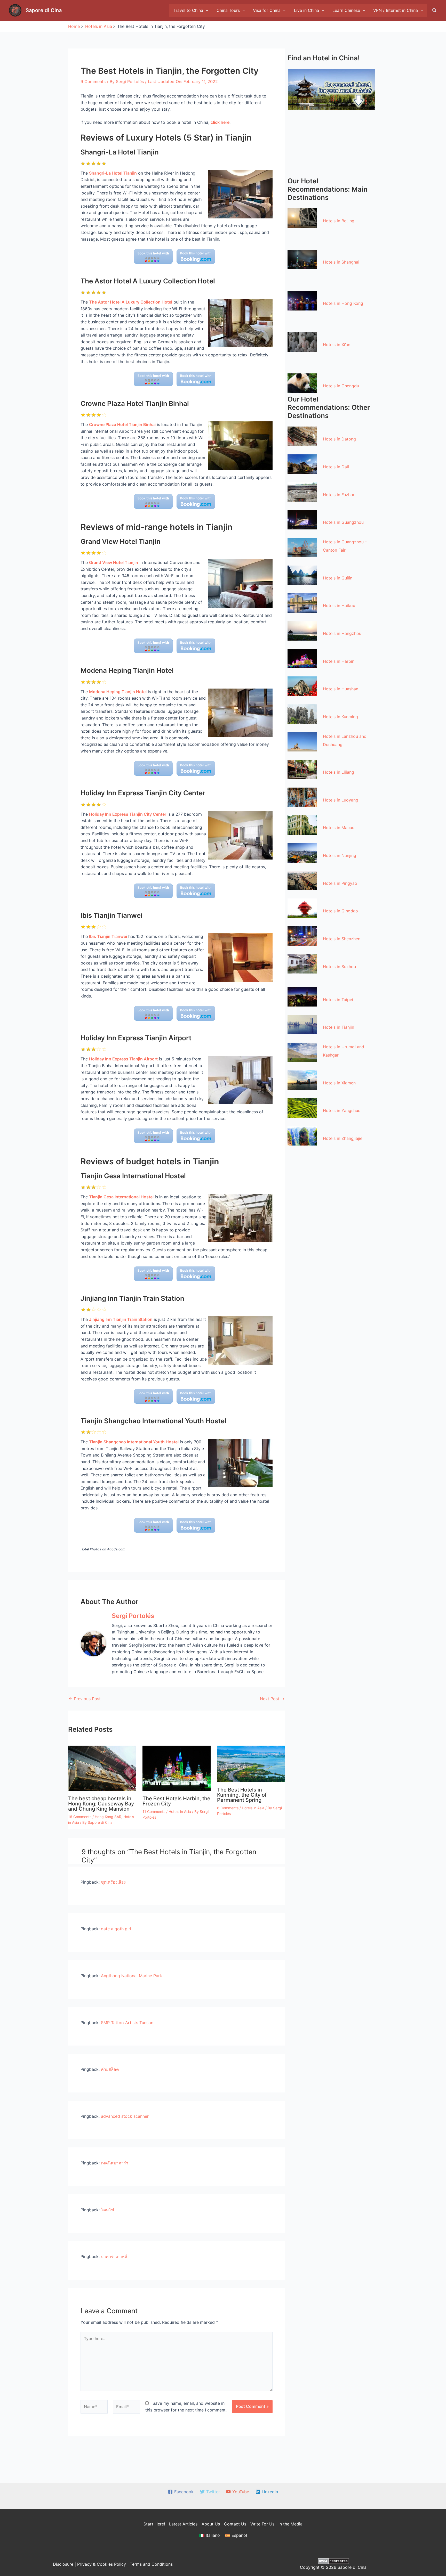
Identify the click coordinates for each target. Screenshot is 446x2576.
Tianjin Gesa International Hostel (121, 1197)
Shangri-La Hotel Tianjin (113, 173)
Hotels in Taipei (338, 1000)
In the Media (290, 2524)
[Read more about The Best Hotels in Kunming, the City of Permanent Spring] (251, 1763)
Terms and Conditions (151, 2564)
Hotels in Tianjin (339, 1027)
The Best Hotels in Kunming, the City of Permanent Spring (242, 1795)
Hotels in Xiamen (339, 1083)
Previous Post (85, 1699)
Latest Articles (183, 2524)
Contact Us (235, 2524)
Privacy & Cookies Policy (102, 2564)
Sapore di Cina (44, 10)
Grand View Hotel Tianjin (114, 562)
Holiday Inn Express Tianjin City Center (128, 814)
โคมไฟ (107, 2210)
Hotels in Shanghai (341, 262)
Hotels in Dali (336, 467)
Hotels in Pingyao (340, 883)
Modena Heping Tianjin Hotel (118, 692)
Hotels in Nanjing (340, 855)
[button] (435, 10)
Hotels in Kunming (340, 717)
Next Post (272, 1699)
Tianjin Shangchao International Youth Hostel (134, 1442)
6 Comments (228, 1808)
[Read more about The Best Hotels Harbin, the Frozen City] (176, 1768)
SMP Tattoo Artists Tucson (127, 2023)
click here (220, 122)
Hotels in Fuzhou (339, 495)
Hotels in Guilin (338, 578)
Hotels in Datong (339, 439)
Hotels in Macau (339, 828)
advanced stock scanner (125, 2116)
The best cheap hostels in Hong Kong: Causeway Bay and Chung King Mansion (101, 1804)
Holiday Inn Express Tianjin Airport (123, 1059)
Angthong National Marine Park (132, 1976)
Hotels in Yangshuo (342, 1110)
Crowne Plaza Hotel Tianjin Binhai (122, 424)
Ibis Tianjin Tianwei (108, 936)
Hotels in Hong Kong (343, 303)
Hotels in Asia (180, 1812)
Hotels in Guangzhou (343, 522)
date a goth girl (116, 1929)
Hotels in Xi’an (337, 345)
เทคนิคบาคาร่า (115, 2163)
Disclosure (63, 2564)
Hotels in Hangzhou (342, 633)
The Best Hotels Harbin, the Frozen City (176, 1801)
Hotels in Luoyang (341, 800)
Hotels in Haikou (339, 606)
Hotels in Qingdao (340, 911)
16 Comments (80, 1817)
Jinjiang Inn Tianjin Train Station (121, 1319)
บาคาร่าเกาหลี (114, 2256)
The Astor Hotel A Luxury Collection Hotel (131, 302)
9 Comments (93, 81)
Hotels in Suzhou (339, 967)
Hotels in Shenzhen (342, 939)
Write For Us (262, 2524)
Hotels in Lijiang (339, 772)
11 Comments (154, 1812)
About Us (211, 2524)
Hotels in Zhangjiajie (343, 1138)
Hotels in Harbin (339, 661)
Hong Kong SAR (108, 1817)
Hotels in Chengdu (341, 386)
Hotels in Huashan (341, 689)
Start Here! (154, 2524)
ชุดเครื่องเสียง (113, 1882)
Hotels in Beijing (339, 221)
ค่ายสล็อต (110, 2069)
